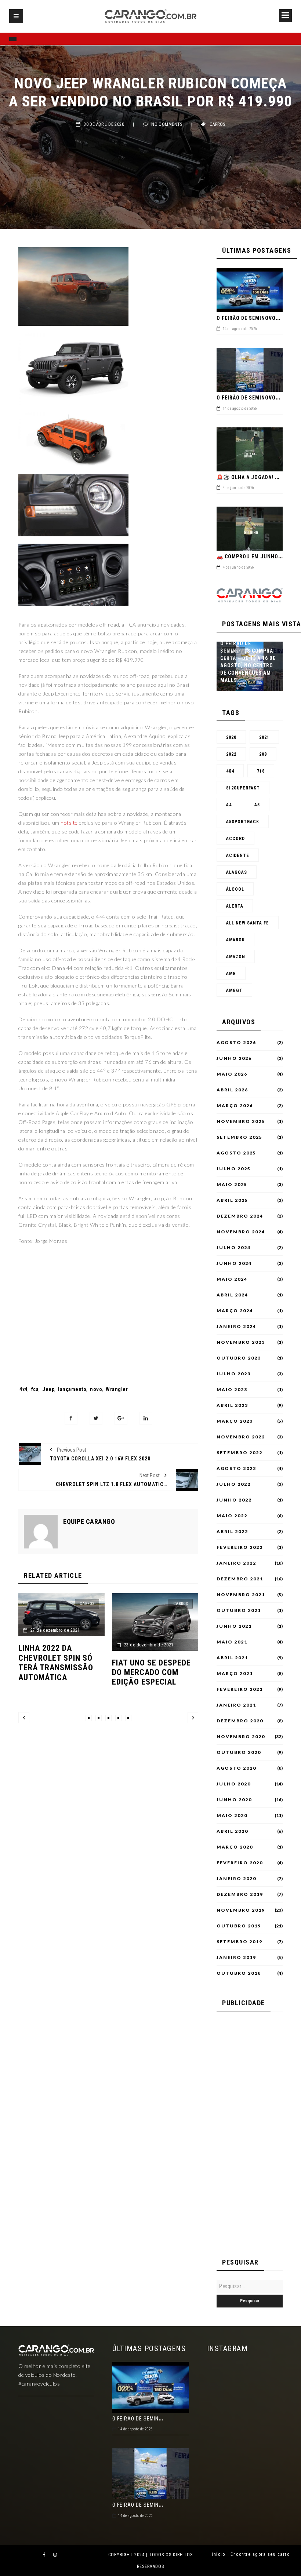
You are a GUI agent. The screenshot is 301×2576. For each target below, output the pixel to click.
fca (35, 1389)
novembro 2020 (241, 1737)
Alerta (235, 906)
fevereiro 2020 (240, 1863)
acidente (238, 855)
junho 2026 (234, 1058)
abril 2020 (232, 1831)
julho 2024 (234, 1248)
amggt (234, 990)
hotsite (69, 823)
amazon (236, 957)
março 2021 (235, 1674)
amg (231, 974)
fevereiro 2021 (240, 1689)
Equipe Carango (89, 1522)
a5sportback (243, 822)
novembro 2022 (241, 1437)
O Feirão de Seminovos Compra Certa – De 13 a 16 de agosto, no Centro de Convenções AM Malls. (248, 662)
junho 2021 (234, 1626)
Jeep (48, 1389)
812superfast (243, 788)
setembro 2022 (240, 1453)
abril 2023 (232, 1405)
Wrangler (117, 1389)
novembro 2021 (241, 1595)
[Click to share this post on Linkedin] (146, 1418)
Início (218, 2554)
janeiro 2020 (236, 1879)
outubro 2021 (239, 1610)
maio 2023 (232, 1390)
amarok (235, 940)
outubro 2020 (239, 1752)
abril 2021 (232, 1658)
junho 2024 (234, 1263)
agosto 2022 (236, 1468)
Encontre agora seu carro (260, 2554)
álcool (235, 889)
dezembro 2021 (240, 1579)
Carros (217, 124)
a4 (229, 805)
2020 (231, 737)
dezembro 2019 (240, 1894)
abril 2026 (232, 1090)
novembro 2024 (241, 1232)
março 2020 (235, 1847)
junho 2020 (234, 1800)
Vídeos (234, 652)
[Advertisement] (108, 1315)
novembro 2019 (241, 1910)
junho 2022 (234, 1500)
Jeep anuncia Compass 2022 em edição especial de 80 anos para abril (150, 1677)
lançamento (72, 1389)
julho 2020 (234, 1784)
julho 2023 (234, 1374)
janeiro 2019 (236, 1957)
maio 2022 (232, 1516)
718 (261, 771)
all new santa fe (248, 923)
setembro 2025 (240, 1137)
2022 (231, 754)
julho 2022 (234, 1484)
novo (96, 1389)
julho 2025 (234, 1169)
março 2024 (235, 1311)
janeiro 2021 (236, 1705)
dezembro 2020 (240, 1721)
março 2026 (235, 1106)
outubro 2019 (239, 1926)
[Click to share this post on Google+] (121, 1418)
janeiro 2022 (236, 1563)
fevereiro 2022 (240, 1547)
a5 (257, 805)
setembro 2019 (240, 1942)
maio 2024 (232, 1279)
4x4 (23, 1389)
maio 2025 (232, 1185)
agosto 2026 (236, 1043)
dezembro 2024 (240, 1216)
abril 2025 (232, 1200)
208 (263, 754)
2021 (264, 737)
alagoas (237, 872)
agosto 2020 (236, 1768)
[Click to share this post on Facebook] (71, 1418)
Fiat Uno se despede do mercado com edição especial (58, 1672)
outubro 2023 (239, 1358)
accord (235, 839)
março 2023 (235, 1421)
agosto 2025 (236, 1153)
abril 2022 (232, 1532)
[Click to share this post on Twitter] (96, 1418)
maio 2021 (232, 1642)
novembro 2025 (241, 1121)
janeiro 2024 (236, 1327)
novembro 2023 (241, 1342)
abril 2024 (232, 1295)
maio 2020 (232, 1816)
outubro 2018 (239, 1973)
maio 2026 (232, 1074)
